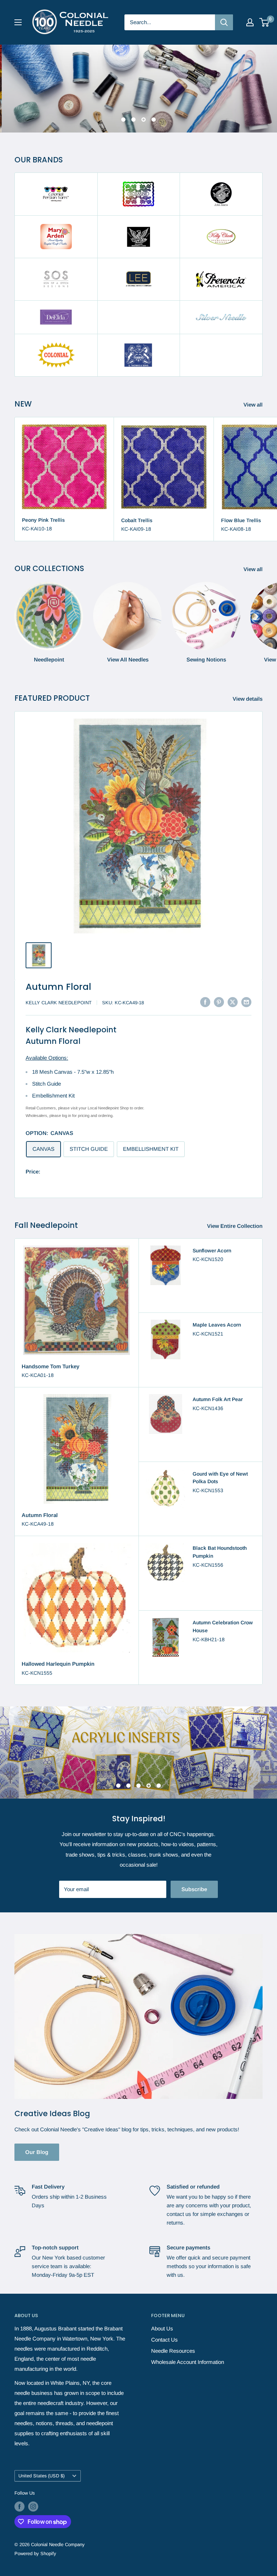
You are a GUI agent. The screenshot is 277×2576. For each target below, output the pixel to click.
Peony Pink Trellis (43, 520)
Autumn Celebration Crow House (223, 1626)
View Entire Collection (236, 1226)
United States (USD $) (41, 2471)
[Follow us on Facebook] (19, 2502)
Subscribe (194, 1884)
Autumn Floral (58, 987)
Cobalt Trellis (137, 520)
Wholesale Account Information (188, 2358)
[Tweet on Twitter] (233, 1002)
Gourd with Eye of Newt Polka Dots (220, 1478)
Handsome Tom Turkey (50, 1366)
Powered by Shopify (35, 2549)
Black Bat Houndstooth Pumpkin (220, 1552)
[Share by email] (246, 1002)
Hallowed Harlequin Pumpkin (58, 1664)
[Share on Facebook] (205, 1002)
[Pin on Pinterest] (219, 1002)
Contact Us (164, 2335)
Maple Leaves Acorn (217, 1325)
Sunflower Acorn (212, 1251)
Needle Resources (173, 2346)
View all (254, 405)
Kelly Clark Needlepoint (59, 1003)
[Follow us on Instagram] (33, 2502)
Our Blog (37, 2148)
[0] (265, 22)
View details (248, 699)
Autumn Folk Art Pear (218, 1399)
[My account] (250, 22)
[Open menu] (18, 22)
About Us (162, 2324)
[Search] (224, 22)
